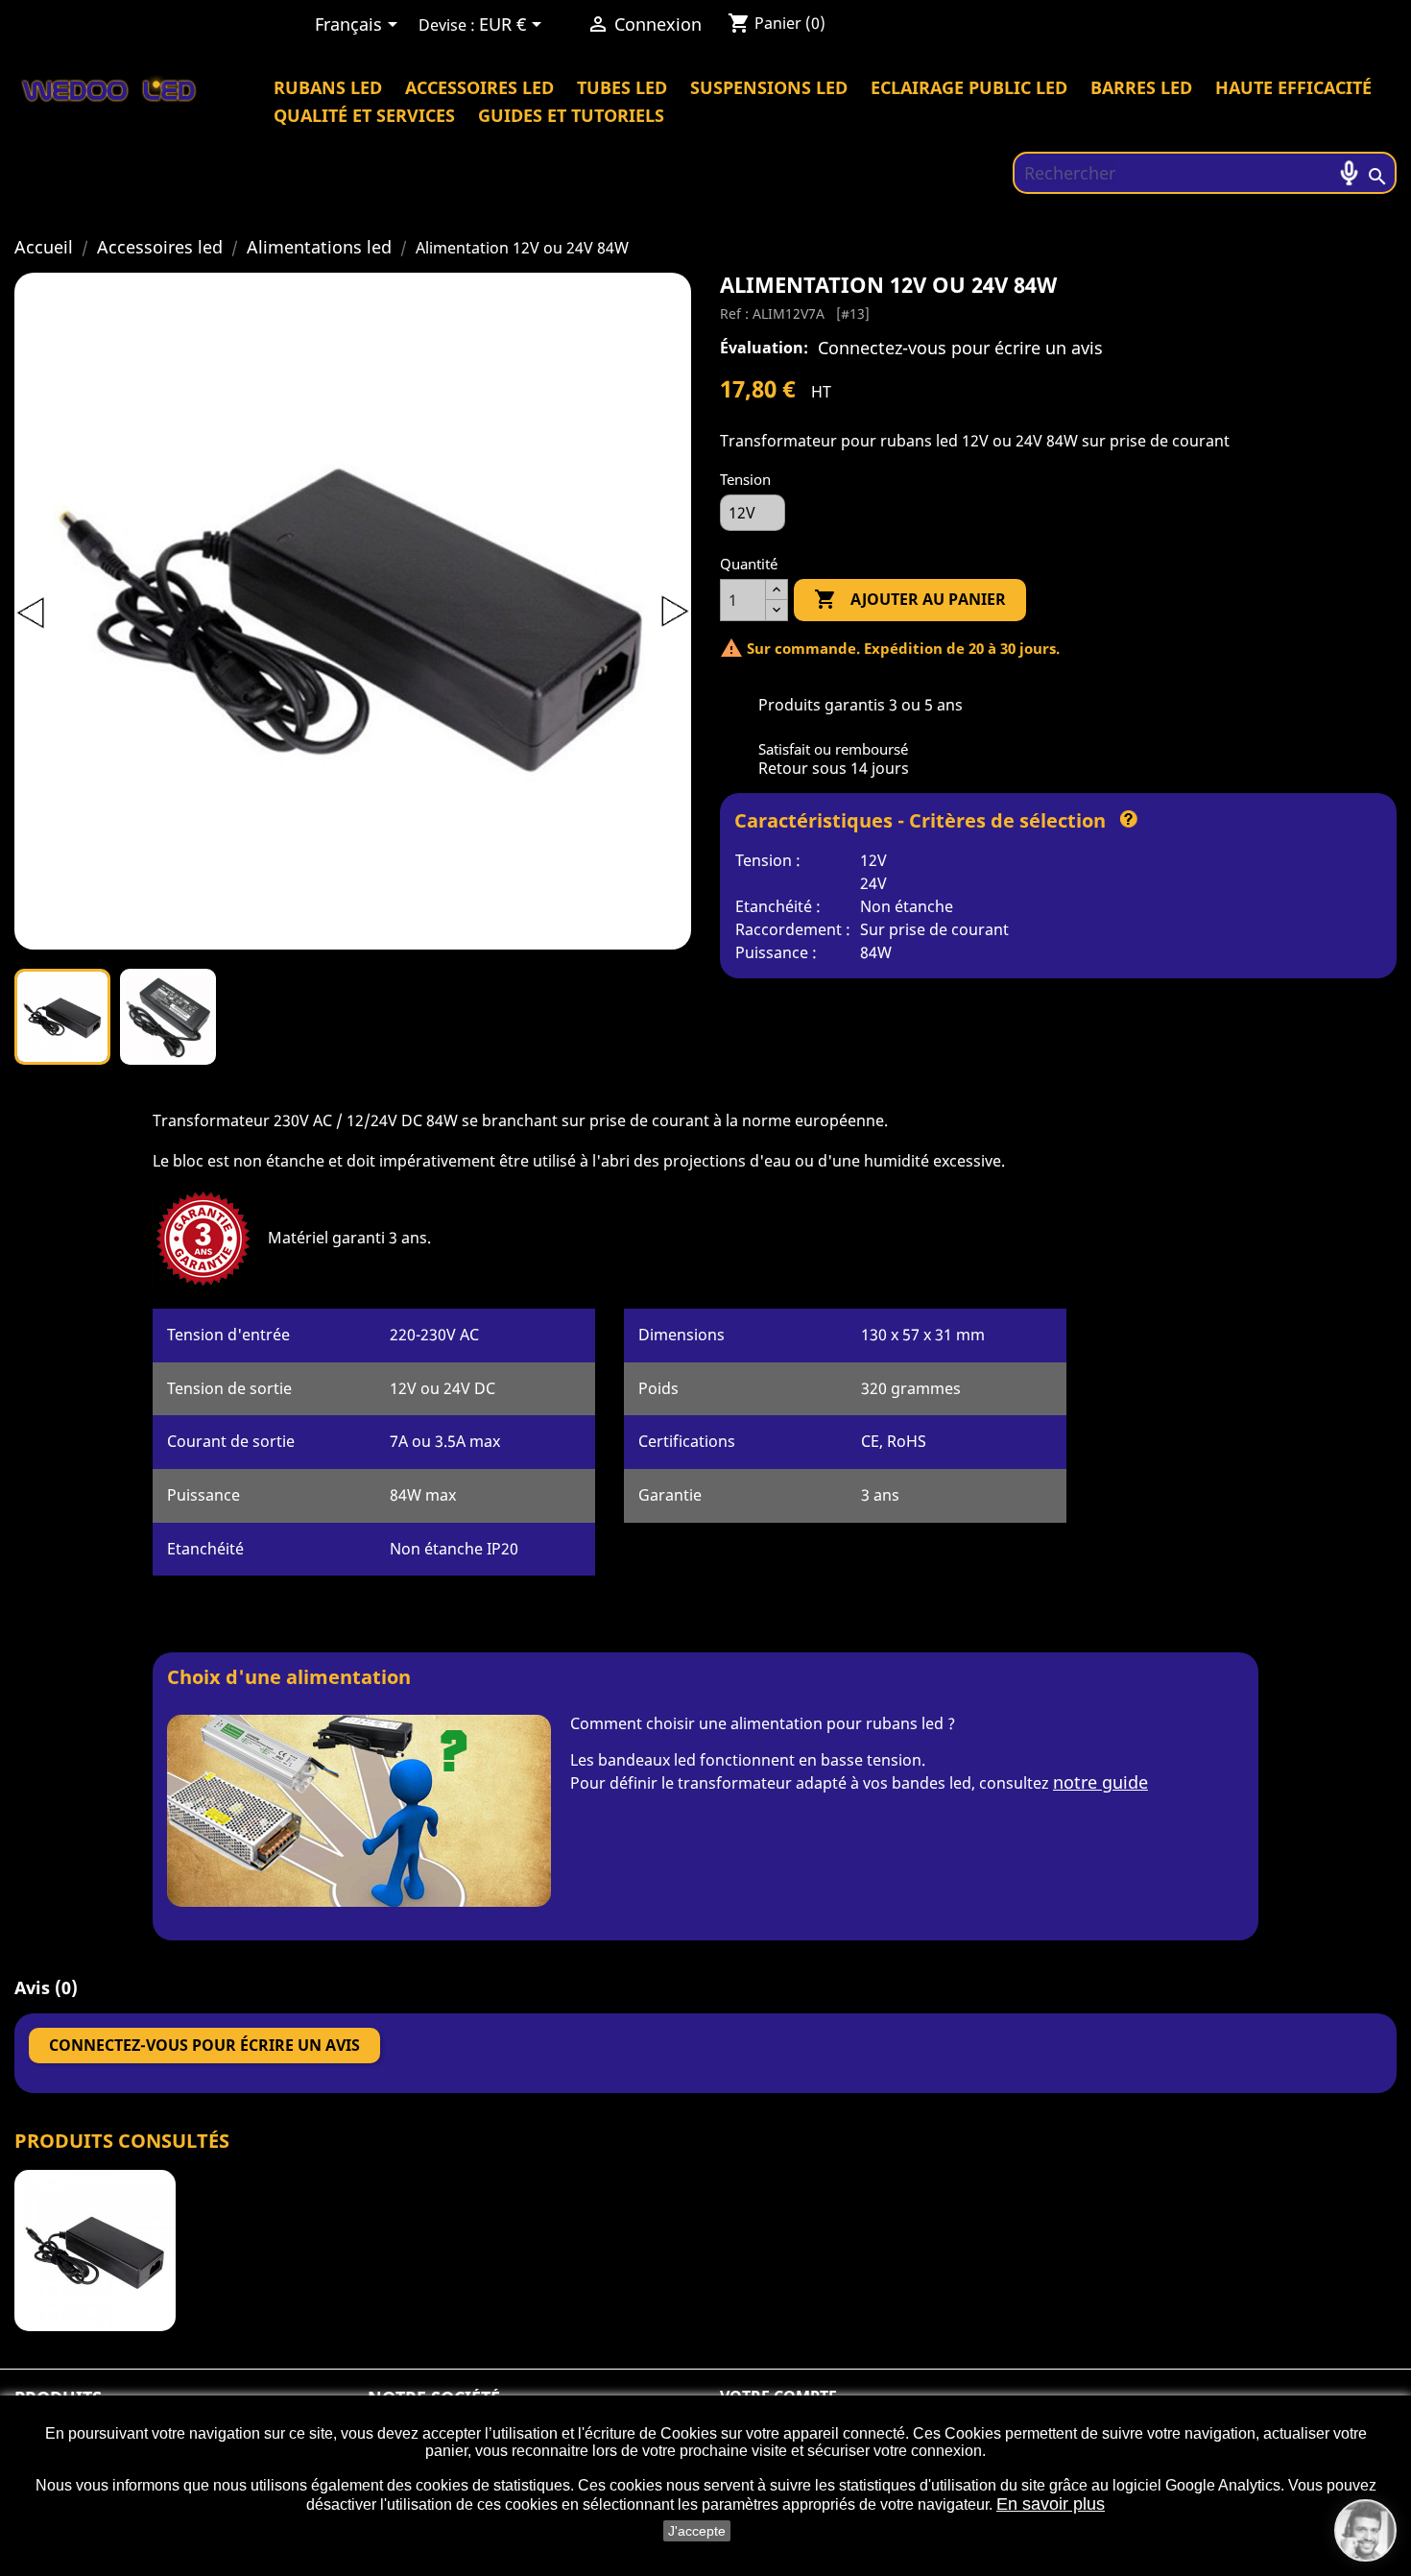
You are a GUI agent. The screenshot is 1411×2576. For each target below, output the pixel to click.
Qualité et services (364, 115)
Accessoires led (479, 87)
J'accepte (697, 2531)
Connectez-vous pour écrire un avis (960, 348)
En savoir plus (1051, 2504)
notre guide (1100, 1782)
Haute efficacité (1293, 87)
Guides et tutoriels (571, 115)
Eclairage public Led (969, 87)
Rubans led (328, 87)
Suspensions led (769, 87)
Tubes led (622, 87)
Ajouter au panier (910, 599)
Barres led (1141, 87)
